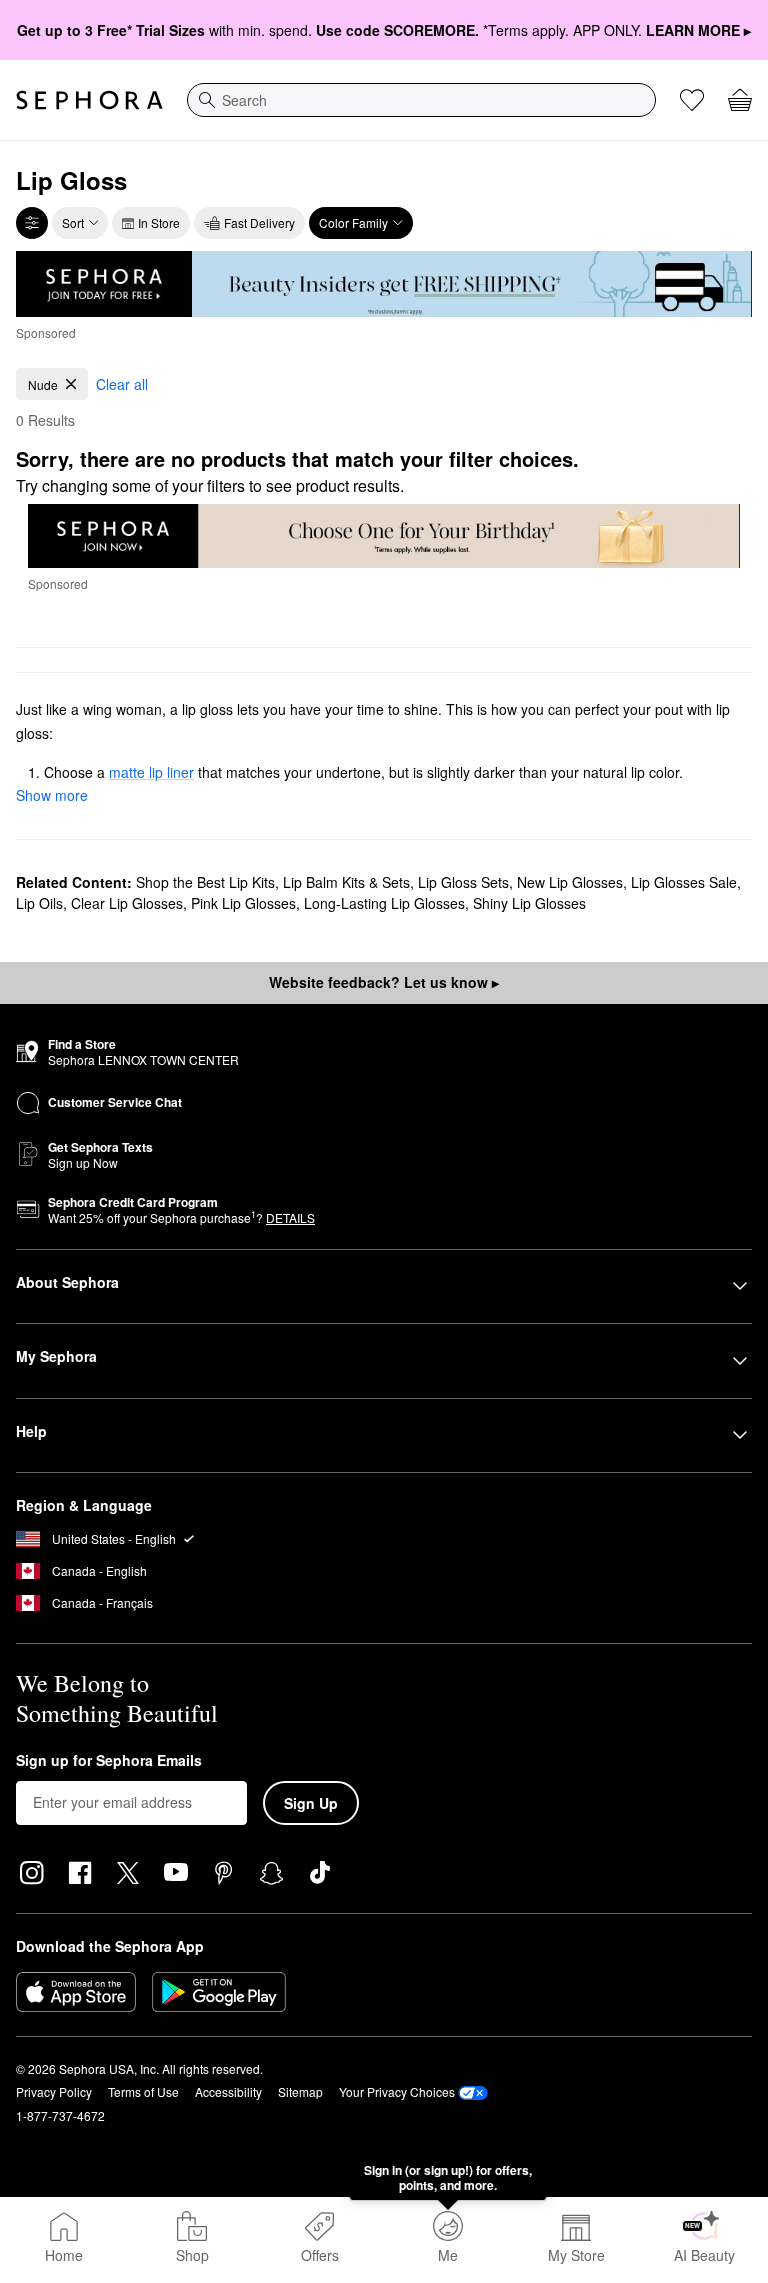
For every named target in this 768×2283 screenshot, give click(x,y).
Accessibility (228, 2091)
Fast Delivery (259, 222)
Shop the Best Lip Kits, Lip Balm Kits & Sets (273, 882)
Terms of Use (143, 2091)
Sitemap (300, 2091)
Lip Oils (39, 903)
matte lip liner (151, 772)
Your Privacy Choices (397, 2091)
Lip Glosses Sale (684, 882)
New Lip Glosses (570, 882)
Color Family (353, 222)
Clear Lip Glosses (127, 903)
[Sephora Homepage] (89, 100)
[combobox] (421, 100)
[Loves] (692, 100)
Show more (52, 795)
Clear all (122, 384)
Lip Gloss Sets (463, 882)
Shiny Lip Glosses (529, 903)
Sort (73, 222)
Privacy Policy (54, 2091)
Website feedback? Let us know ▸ (384, 982)
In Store (159, 222)
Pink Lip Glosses (243, 903)
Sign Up (311, 1803)
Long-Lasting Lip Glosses (384, 903)
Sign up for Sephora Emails (109, 1761)
